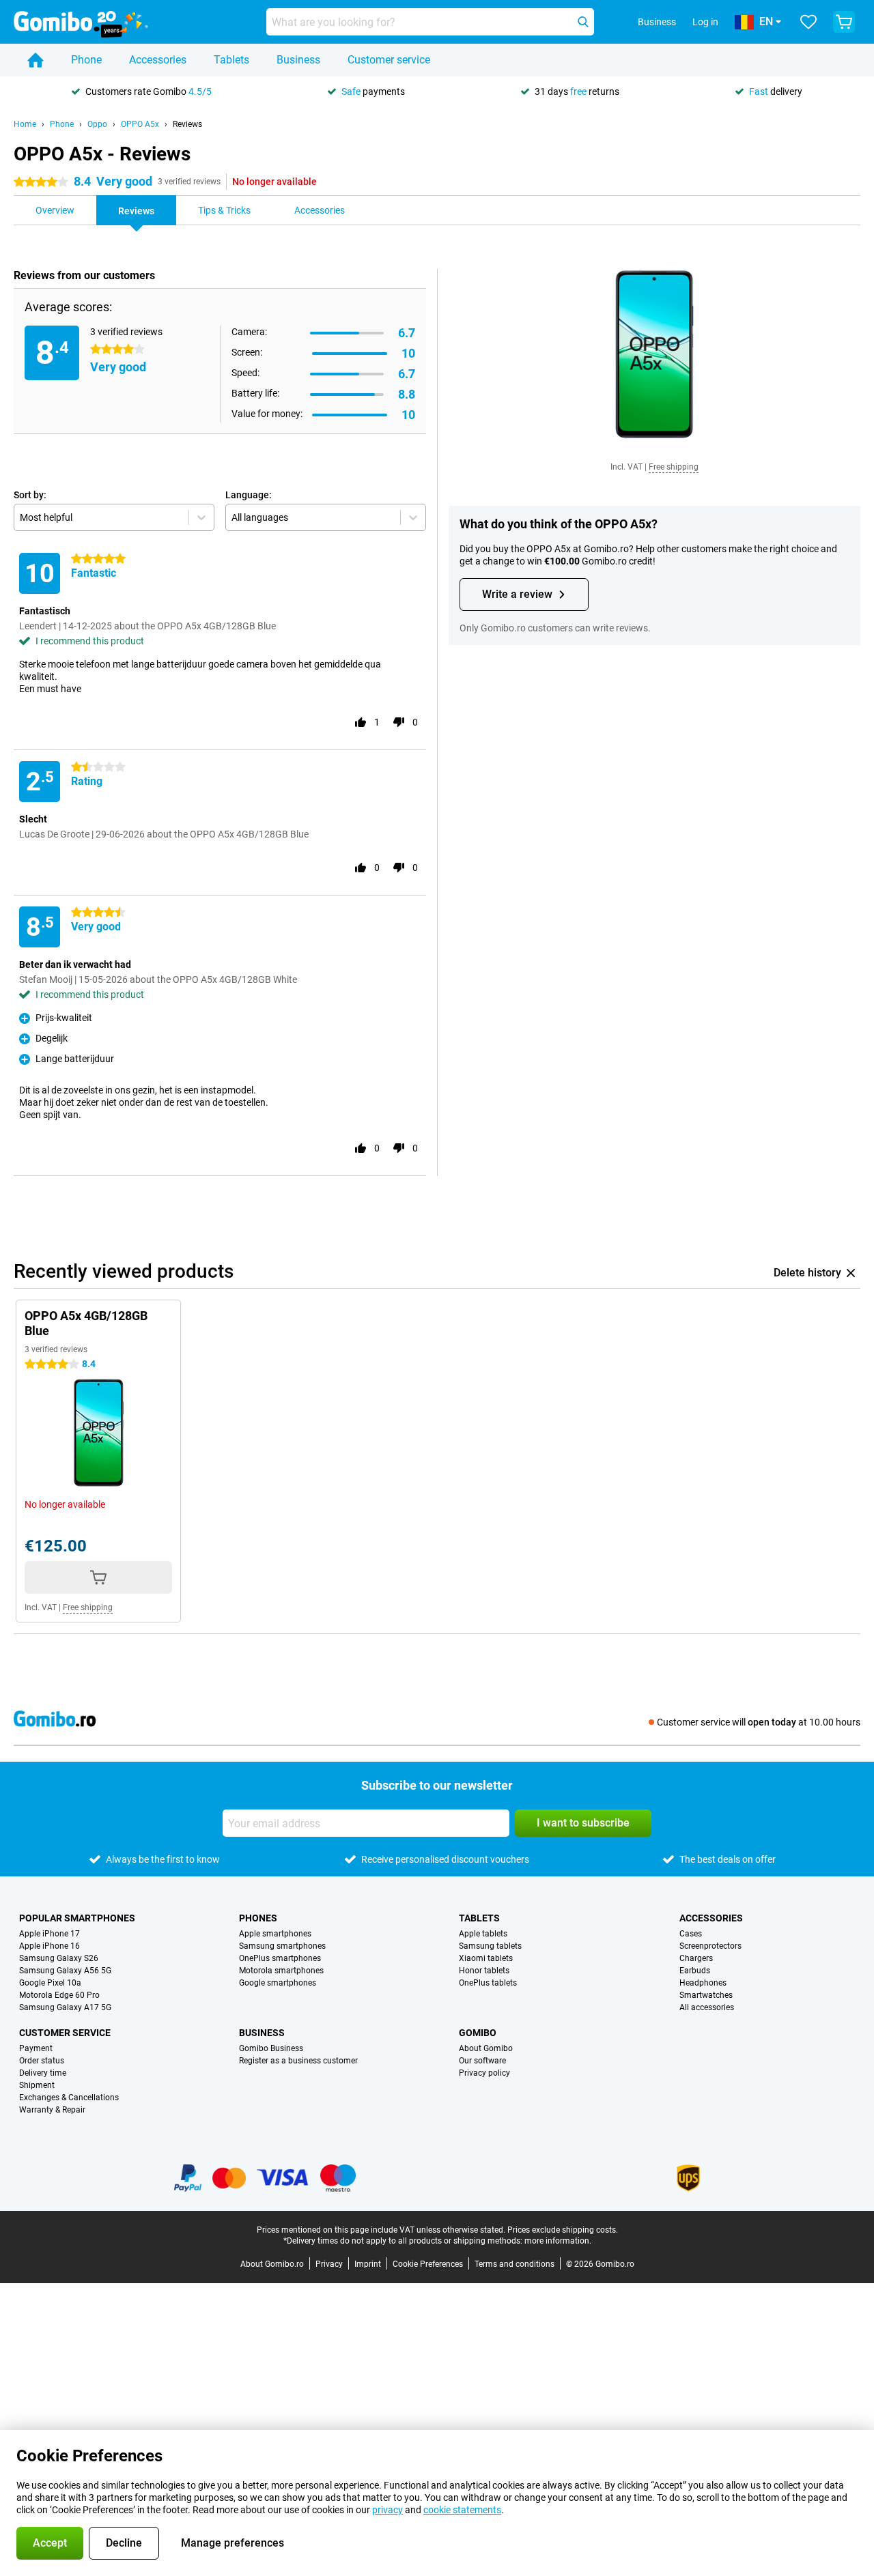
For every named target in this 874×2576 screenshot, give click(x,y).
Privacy (329, 2264)
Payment (36, 2048)
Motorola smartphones (281, 1971)
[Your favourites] (808, 22)
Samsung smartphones (282, 1946)
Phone (86, 60)
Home (25, 124)
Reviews (187, 124)
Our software (482, 2061)
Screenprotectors (710, 1946)
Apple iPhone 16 (50, 1946)
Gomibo (478, 2033)
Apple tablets (483, 1934)
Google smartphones (278, 1983)
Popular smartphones (77, 1918)
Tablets (231, 60)
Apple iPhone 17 (50, 1934)
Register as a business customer (298, 2061)
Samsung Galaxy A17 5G (65, 2007)
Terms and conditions (514, 2264)
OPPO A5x (140, 124)
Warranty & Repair (52, 2110)
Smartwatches (706, 1995)
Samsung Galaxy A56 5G (65, 1971)
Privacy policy (484, 2073)
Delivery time (43, 2073)
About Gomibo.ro (272, 2264)
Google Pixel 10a (50, 1983)
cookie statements (462, 2510)
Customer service (389, 60)
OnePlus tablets (488, 1983)
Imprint (368, 2264)
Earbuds (695, 1971)
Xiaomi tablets (486, 1958)
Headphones (703, 1983)
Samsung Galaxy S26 (59, 1958)
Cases (691, 1934)
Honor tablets (484, 1971)
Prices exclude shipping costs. (563, 2230)
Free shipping (674, 467)
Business (298, 60)
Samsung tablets (490, 1946)
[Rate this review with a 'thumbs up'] (361, 722)
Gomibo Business (271, 2048)
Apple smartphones (275, 1934)
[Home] (36, 60)
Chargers (696, 1958)
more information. (558, 2241)
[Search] (583, 22)
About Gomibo (486, 2048)
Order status (42, 2061)
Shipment (37, 2085)
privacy (387, 2510)
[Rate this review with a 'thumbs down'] (399, 722)
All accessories (707, 2007)
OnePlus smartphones (280, 1958)
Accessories (158, 60)
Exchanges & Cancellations (69, 2098)
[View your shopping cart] (844, 22)
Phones (258, 1918)
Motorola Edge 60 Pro (59, 1995)
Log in (705, 22)
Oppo (97, 124)
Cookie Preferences (428, 2264)
